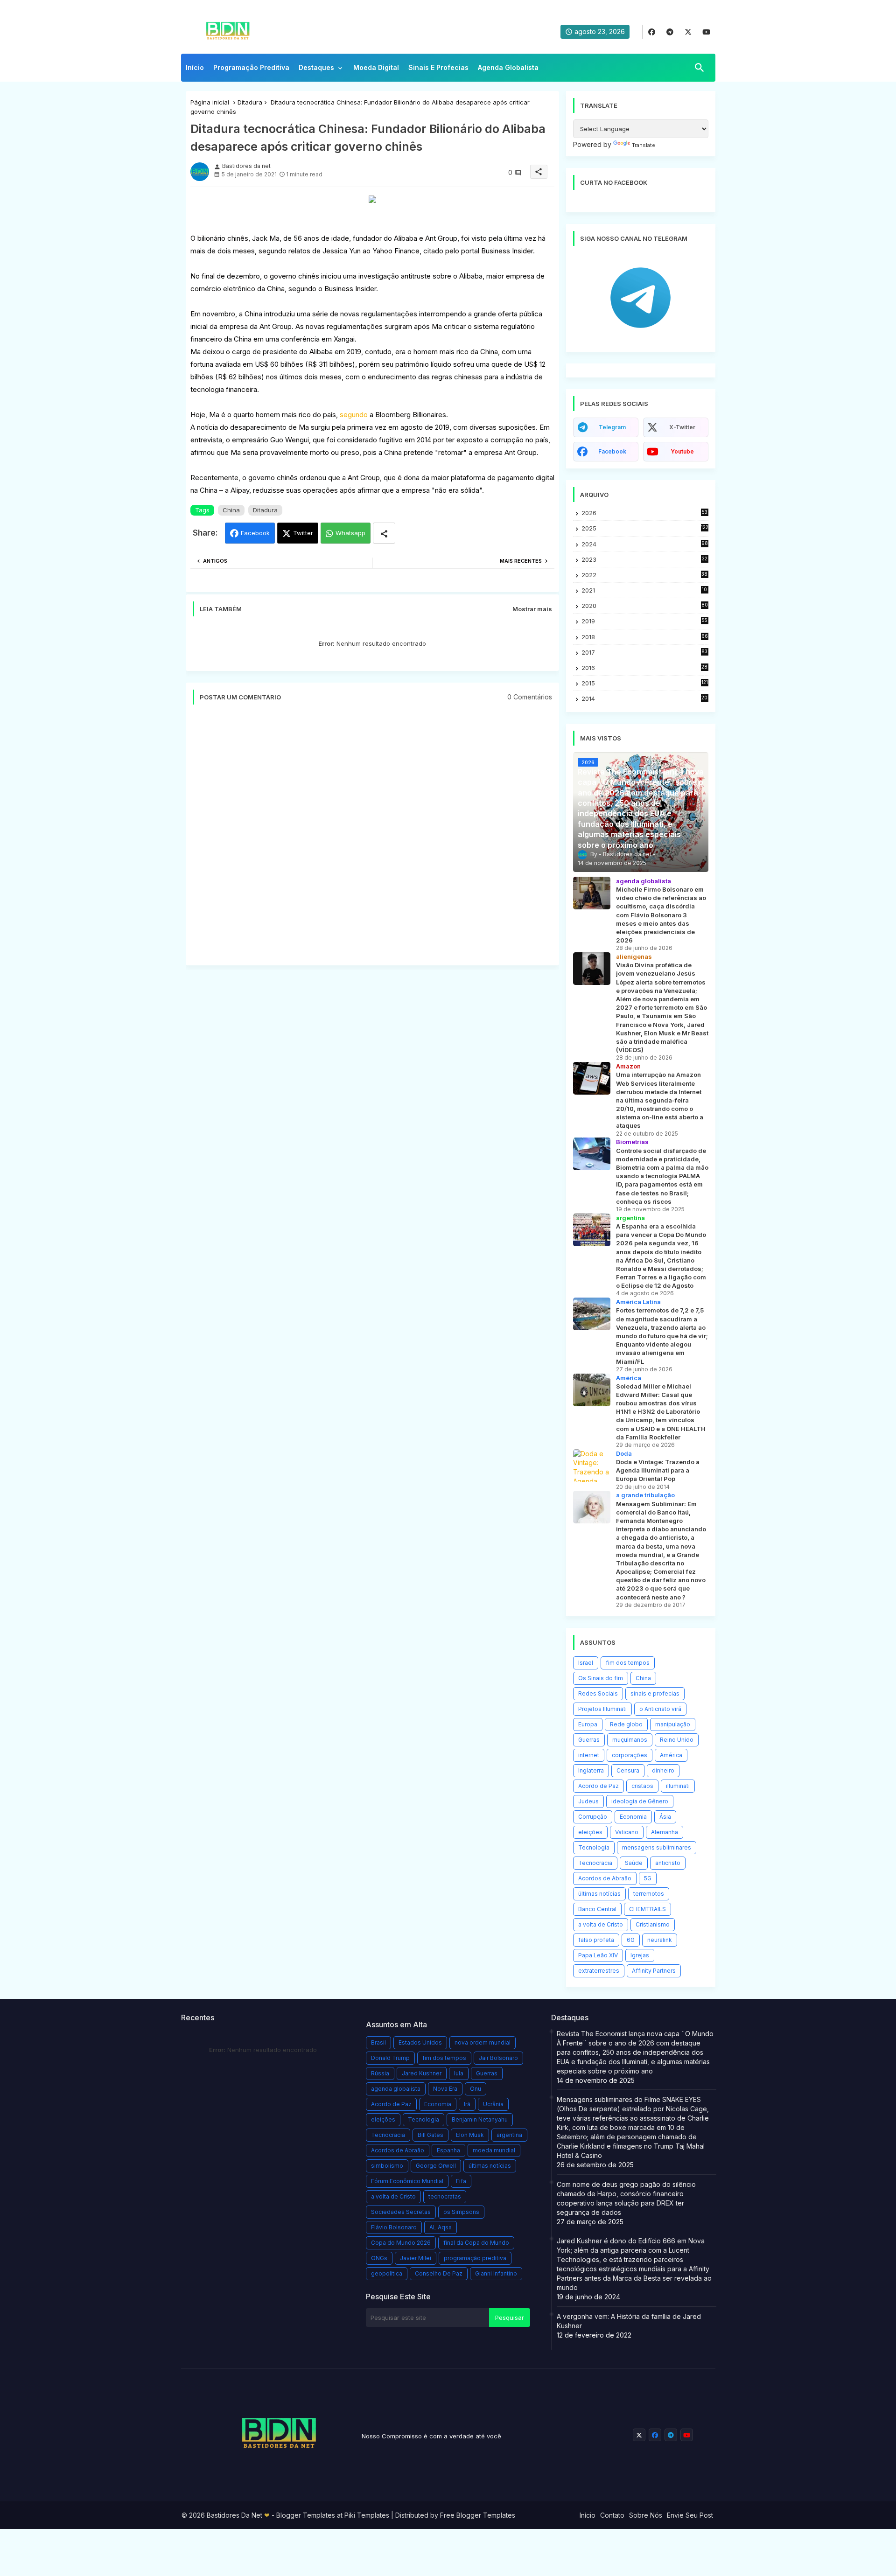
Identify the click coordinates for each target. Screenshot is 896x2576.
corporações (630, 1755)
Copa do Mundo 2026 (401, 2243)
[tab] (195, 70)
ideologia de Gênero (640, 1801)
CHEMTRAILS (647, 1909)
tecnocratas (445, 2196)
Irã (467, 2104)
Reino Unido (677, 1740)
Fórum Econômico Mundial (407, 2181)
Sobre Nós (646, 2515)
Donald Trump (390, 2058)
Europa (588, 1724)
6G (631, 1940)
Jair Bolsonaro (498, 2058)
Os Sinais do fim (601, 1678)
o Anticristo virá (660, 1709)
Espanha (448, 2150)
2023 (644, 560)
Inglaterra (591, 1770)
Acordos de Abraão (605, 1878)
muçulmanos (630, 1740)
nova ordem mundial (483, 2042)
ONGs (379, 2258)
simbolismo (387, 2166)
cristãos (642, 1786)
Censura (628, 1770)
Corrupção (593, 1817)
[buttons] (652, 32)
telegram (612, 427)
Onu (476, 2089)
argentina (509, 2135)
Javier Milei (416, 2258)
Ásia (665, 1817)
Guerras (589, 1740)
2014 (645, 699)
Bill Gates (430, 2135)
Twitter (303, 533)
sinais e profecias (655, 1693)
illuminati (678, 1786)
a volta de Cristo (601, 1924)
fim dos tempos (628, 1663)
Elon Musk (470, 2135)
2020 (645, 606)
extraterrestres (599, 1971)
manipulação (673, 1724)
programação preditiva (475, 2258)
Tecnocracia (595, 1863)
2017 (645, 653)
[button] (700, 68)
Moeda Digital (376, 67)
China (231, 510)
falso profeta (596, 1940)
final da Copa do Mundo (476, 2243)
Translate (644, 145)
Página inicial (210, 102)
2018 (645, 637)
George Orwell (436, 2166)
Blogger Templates (306, 2515)
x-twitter (682, 427)
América (671, 1755)
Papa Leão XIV (598, 1955)
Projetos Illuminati (602, 1709)
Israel (586, 1663)
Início (195, 67)
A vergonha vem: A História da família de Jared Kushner (629, 2321)
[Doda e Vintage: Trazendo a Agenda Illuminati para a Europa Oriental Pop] (592, 1466)
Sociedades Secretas (401, 2212)
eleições (590, 1832)
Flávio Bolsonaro (394, 2227)
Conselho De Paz (439, 2273)
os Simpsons (461, 2212)
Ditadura (250, 102)
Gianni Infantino (496, 2273)
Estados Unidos (420, 2042)
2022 (645, 575)
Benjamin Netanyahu (480, 2119)
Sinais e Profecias (438, 67)
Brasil (378, 2042)
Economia (633, 1817)
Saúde (634, 1863)
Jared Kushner (422, 2073)
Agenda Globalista (508, 67)
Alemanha (665, 1832)
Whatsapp (350, 533)
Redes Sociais (598, 1693)
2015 (645, 683)
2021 (645, 590)
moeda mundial (494, 2150)
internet (589, 1755)
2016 (645, 668)
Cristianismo (653, 1924)
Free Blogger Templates (478, 2515)
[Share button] (384, 533)
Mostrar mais (532, 609)
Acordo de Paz (598, 1786)
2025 (645, 528)
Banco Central (597, 1909)
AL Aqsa (441, 2227)
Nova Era (445, 2089)
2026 (644, 513)
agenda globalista (396, 2089)
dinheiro (663, 1770)
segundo (355, 415)
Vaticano (627, 1832)
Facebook (255, 533)
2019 (644, 621)
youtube (682, 451)
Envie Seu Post (690, 2515)
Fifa (461, 2181)
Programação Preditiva (251, 67)
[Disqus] (372, 840)
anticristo (668, 1863)
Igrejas (640, 1955)
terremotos (649, 1894)
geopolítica (387, 2273)
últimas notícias (599, 1894)
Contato (612, 2515)
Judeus (588, 1801)
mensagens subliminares (657, 1847)
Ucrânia (493, 2104)
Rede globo (626, 1724)
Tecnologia (594, 1847)
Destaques (316, 67)
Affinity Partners (654, 1971)
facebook (612, 451)
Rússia (380, 2073)
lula (459, 2073)
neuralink (660, 1940)
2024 (645, 544)
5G (648, 1878)
